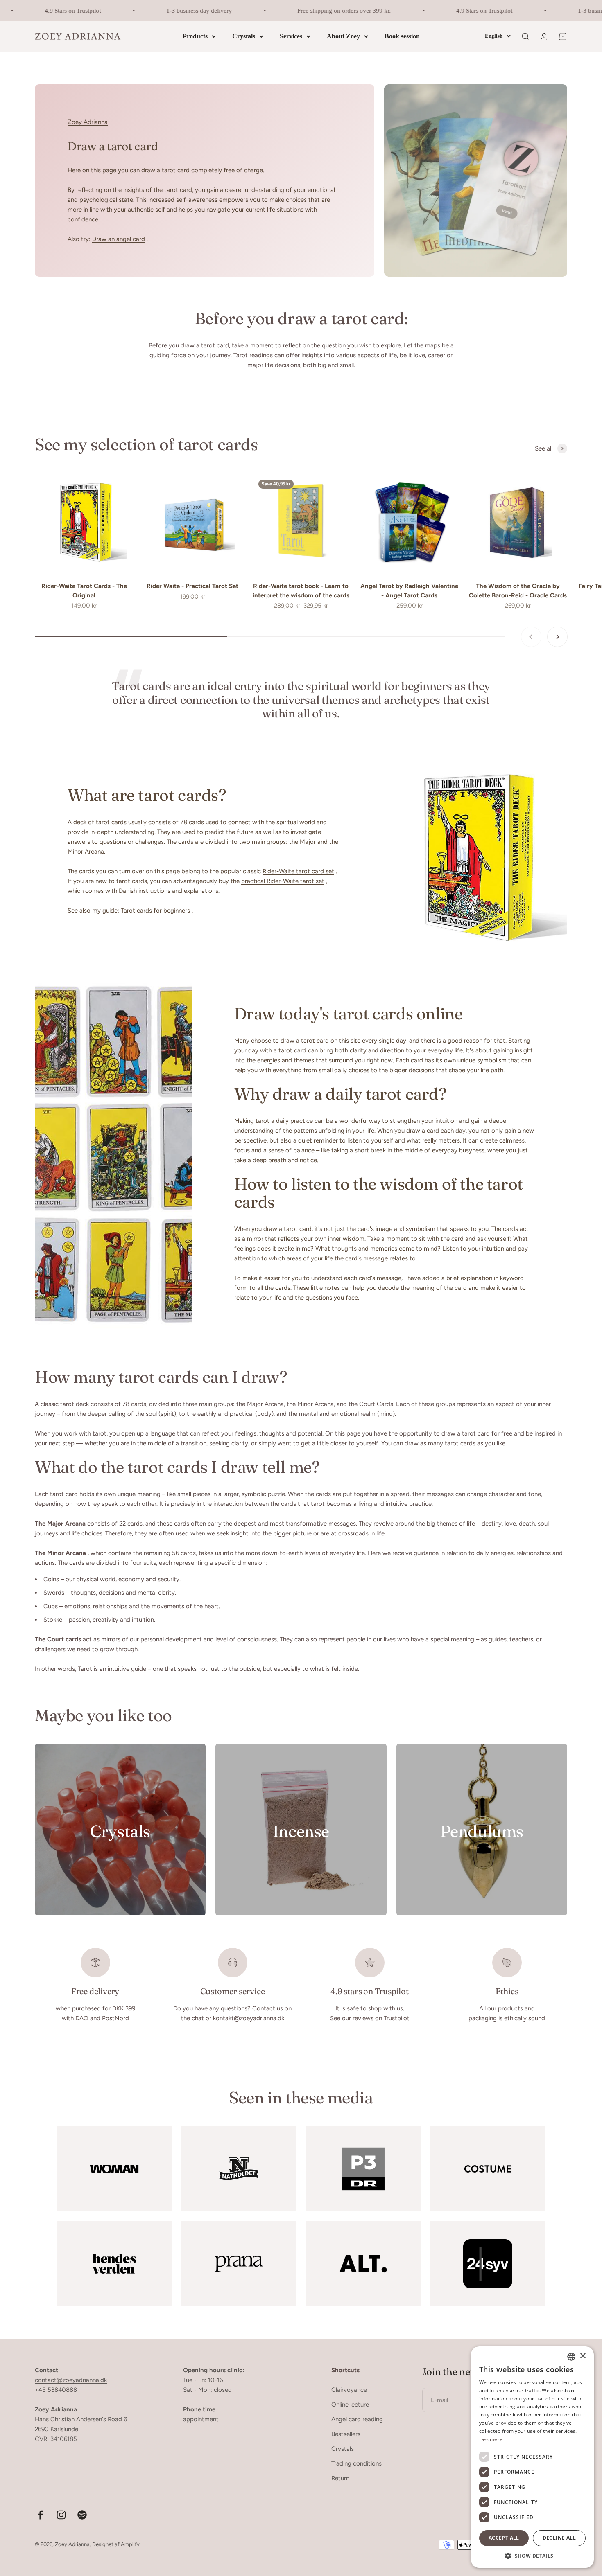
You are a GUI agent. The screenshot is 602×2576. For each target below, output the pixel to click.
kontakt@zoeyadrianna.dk (249, 2018)
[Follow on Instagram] (61, 2515)
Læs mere (491, 2439)
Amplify (130, 2544)
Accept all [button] (504, 2538)
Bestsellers (346, 2434)
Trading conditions (356, 2463)
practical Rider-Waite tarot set (283, 881)
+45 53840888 (56, 2390)
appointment (201, 2419)
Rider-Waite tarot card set (298, 871)
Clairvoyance (349, 2390)
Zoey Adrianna (88, 122)
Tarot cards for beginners (155, 911)
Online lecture (350, 2405)
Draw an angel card (119, 239)
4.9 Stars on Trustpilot (46, 11)
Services (291, 36)
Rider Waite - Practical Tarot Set (192, 586)
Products (195, 36)
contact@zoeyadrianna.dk (71, 2380)
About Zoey (343, 36)
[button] (532, 2556)
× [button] (583, 2356)
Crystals (244, 36)
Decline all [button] (559, 2538)
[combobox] (571, 2357)
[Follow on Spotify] (82, 2515)
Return (340, 2478)
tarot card (176, 170)
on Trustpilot (392, 2018)
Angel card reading (357, 2419)
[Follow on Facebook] (40, 2515)
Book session (402, 36)
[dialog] (532, 2457)
